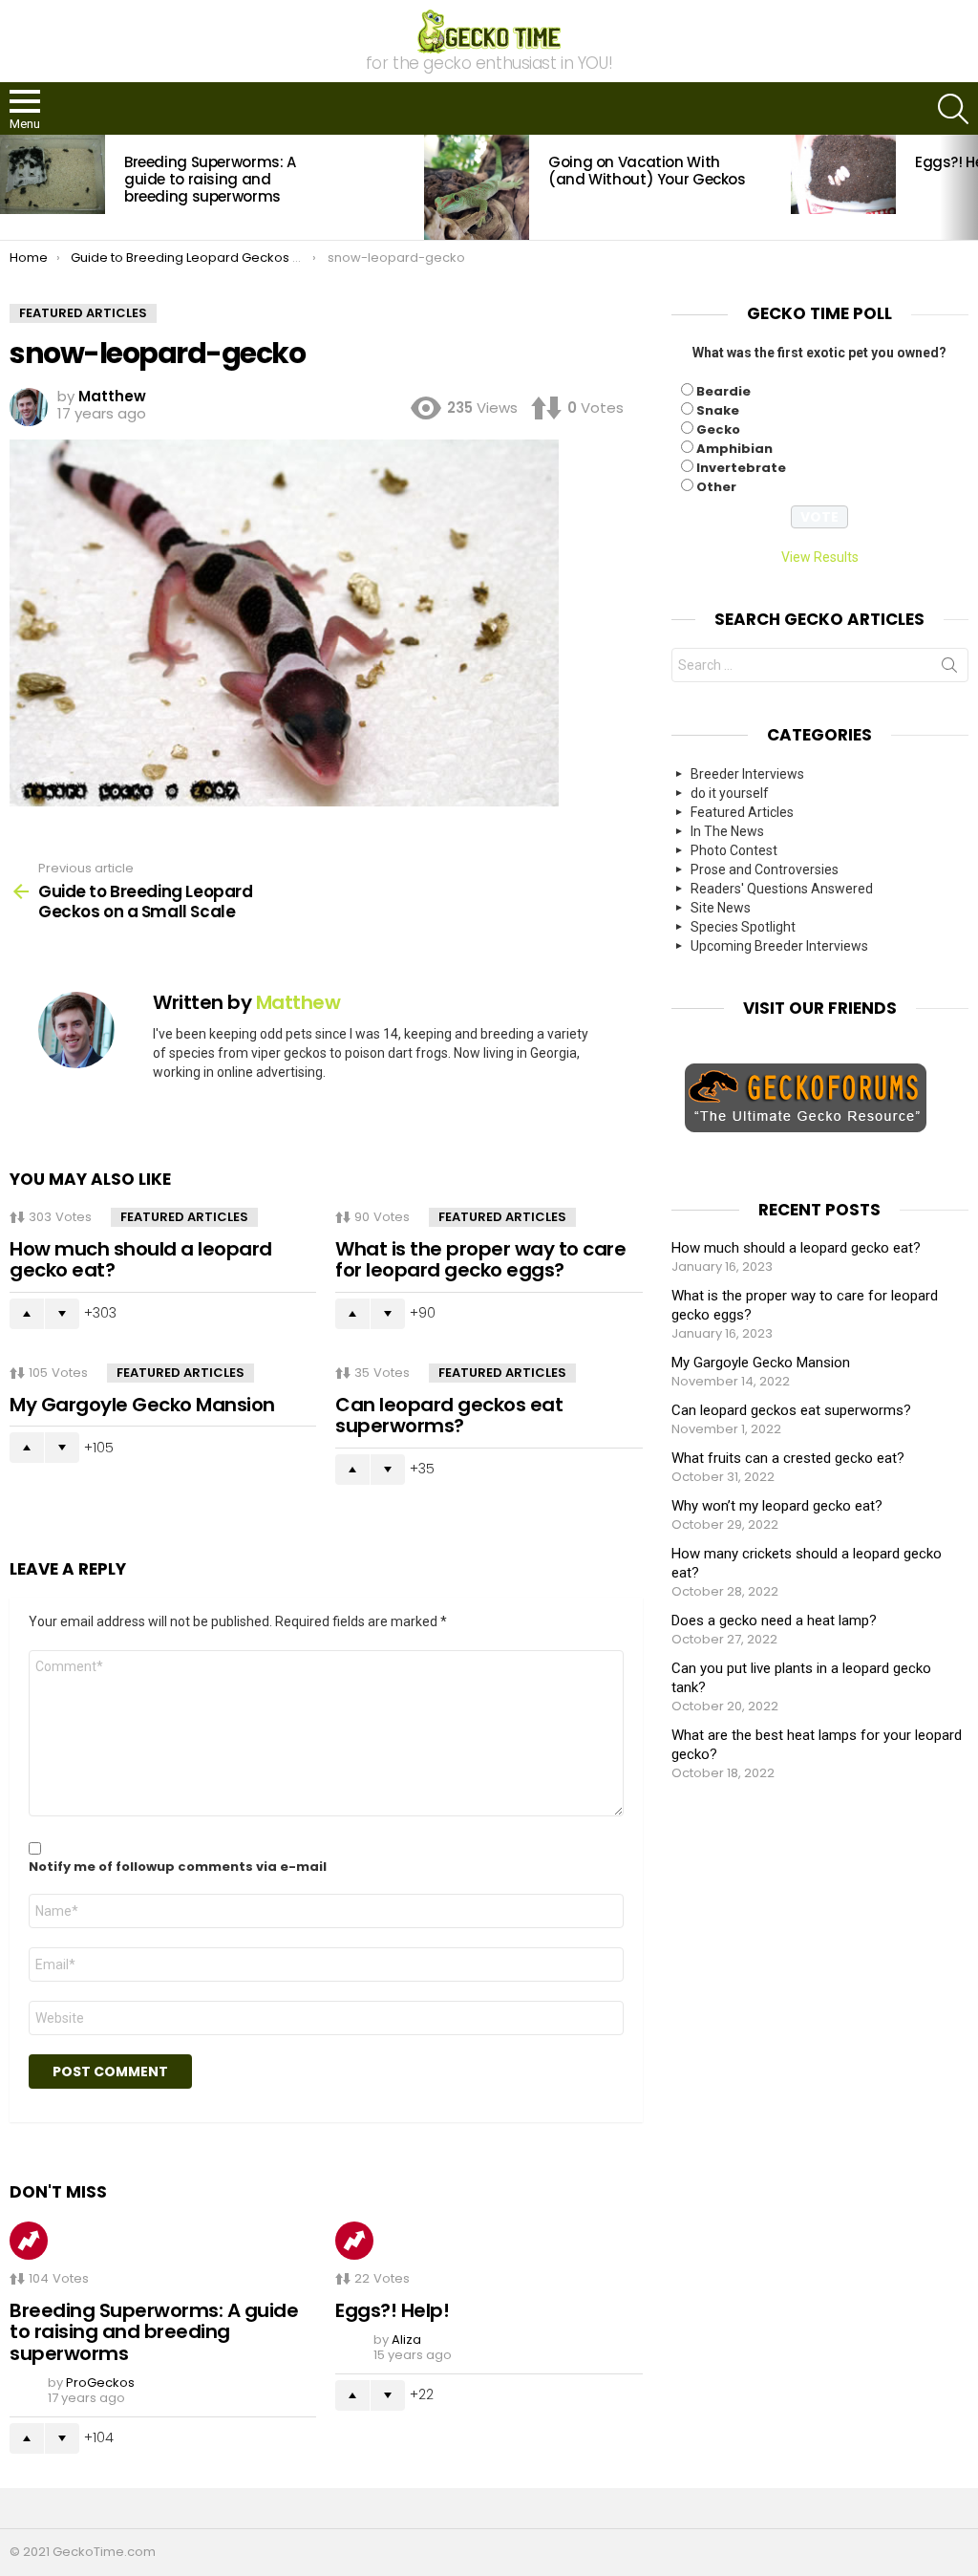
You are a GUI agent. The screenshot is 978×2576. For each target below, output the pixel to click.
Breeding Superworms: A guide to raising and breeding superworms (210, 179)
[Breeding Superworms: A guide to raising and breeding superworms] (53, 174)
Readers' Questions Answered (782, 889)
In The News (727, 831)
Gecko (718, 429)
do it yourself (730, 793)
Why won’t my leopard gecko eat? (777, 1506)
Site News (721, 908)
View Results (820, 557)
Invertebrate (741, 468)
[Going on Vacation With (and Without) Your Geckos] (477, 187)
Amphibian (734, 449)
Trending (29, 2241)
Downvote (62, 1314)
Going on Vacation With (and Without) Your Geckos (647, 171)
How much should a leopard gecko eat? (141, 1260)
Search (949, 669)
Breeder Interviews (747, 774)
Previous (10, 187)
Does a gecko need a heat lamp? (774, 1621)
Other (716, 487)
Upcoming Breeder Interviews (779, 946)
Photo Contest (734, 850)
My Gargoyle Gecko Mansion (142, 1405)
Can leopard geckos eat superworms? (449, 1416)
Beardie (723, 391)
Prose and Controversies (765, 869)
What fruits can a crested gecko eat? (788, 1458)
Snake (718, 410)
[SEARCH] (953, 109)
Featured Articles (184, 1217)
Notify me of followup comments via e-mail (178, 1867)
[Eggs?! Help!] (843, 174)
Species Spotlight (743, 927)
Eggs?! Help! (392, 2310)
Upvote (27, 1314)
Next (968, 187)
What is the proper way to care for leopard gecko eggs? (480, 1260)
